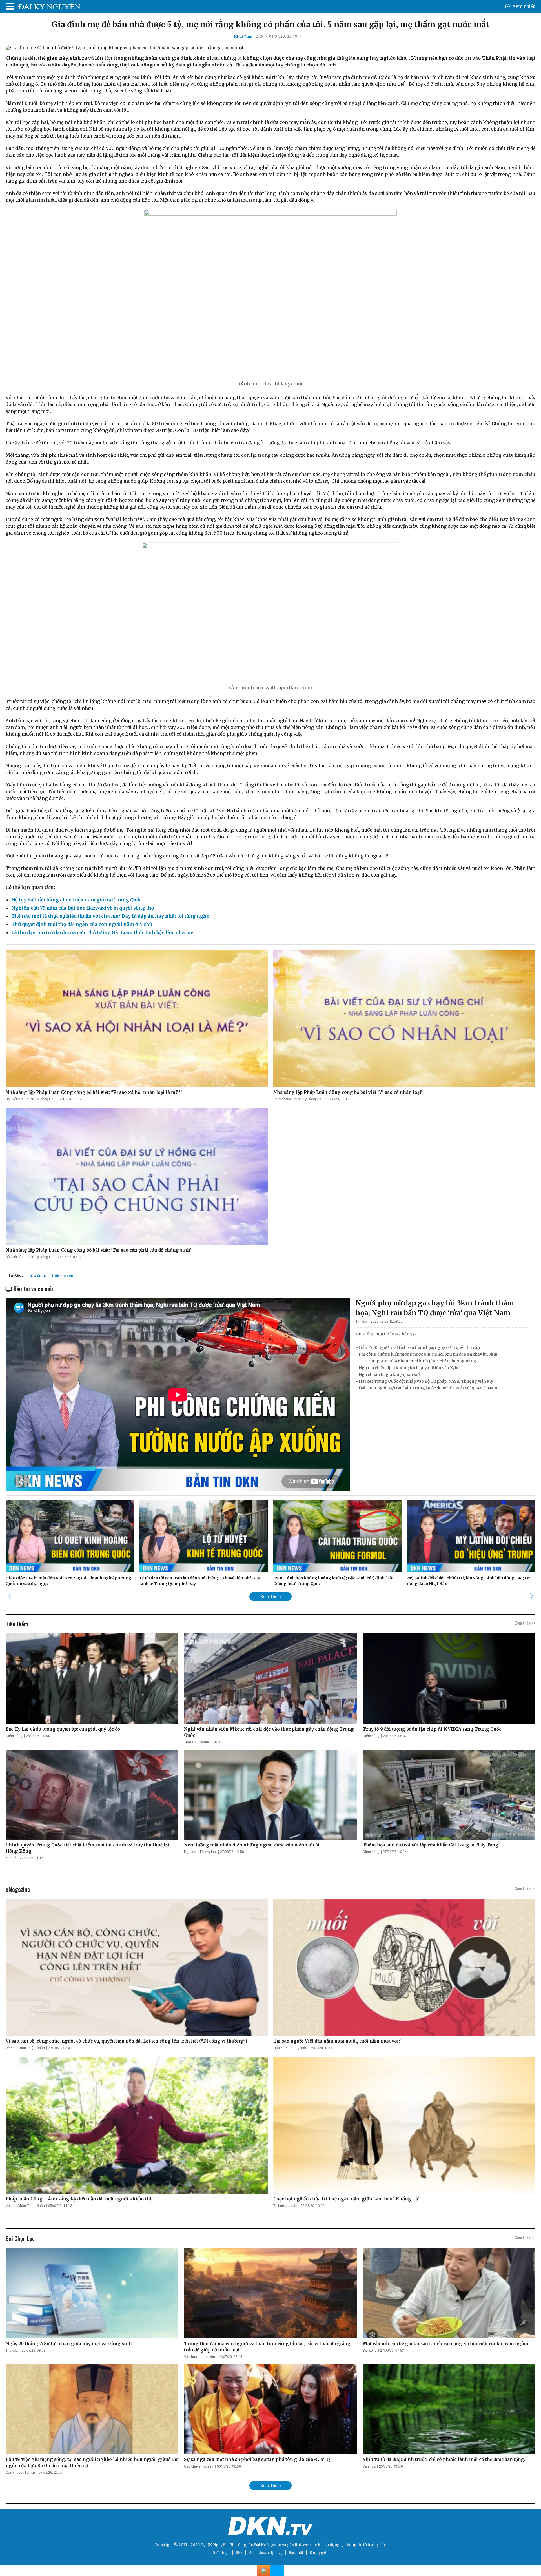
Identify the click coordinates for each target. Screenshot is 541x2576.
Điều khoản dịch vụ (266, 2553)
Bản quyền (319, 2553)
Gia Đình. (38, 1275)
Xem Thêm (271, 1596)
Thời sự (190, 1742)
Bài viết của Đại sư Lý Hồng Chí (30, 1099)
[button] (532, 1596)
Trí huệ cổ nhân (285, 2206)
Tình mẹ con (62, 1275)
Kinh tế (11, 1858)
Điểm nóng (14, 1736)
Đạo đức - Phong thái (200, 1852)
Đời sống (370, 2351)
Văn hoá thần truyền (199, 2357)
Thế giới (12, 2351)
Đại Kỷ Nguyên (268, 2545)
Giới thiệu (221, 2553)
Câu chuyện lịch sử (20, 2473)
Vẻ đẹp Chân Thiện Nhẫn (25, 2048)
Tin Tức (361, 1322)
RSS (239, 2553)
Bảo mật (296, 2553)
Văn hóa (369, 2466)
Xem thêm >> (525, 1623)
